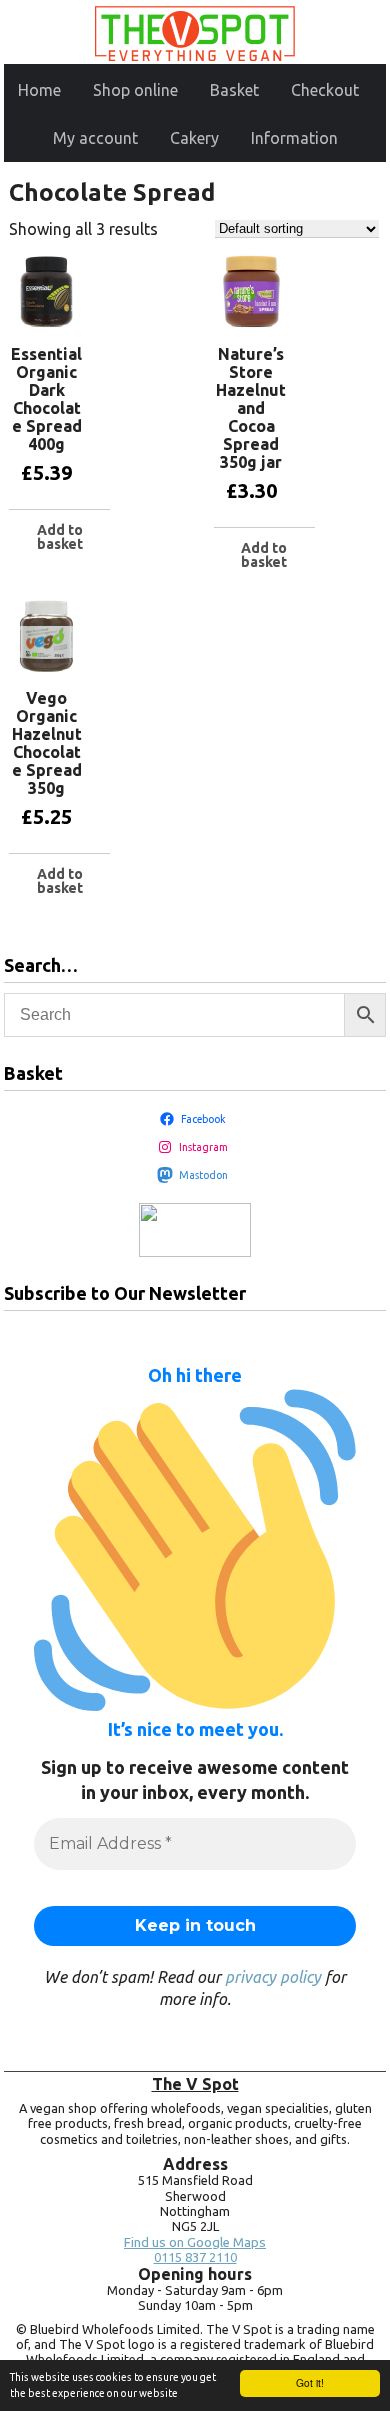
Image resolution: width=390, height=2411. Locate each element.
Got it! (310, 2382)
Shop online (135, 90)
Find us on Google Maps (195, 2242)
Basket (234, 90)
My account (95, 138)
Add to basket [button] (60, 537)
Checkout (325, 90)
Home (39, 90)
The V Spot (195, 2084)
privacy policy (273, 1977)
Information (294, 138)
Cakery (194, 138)
